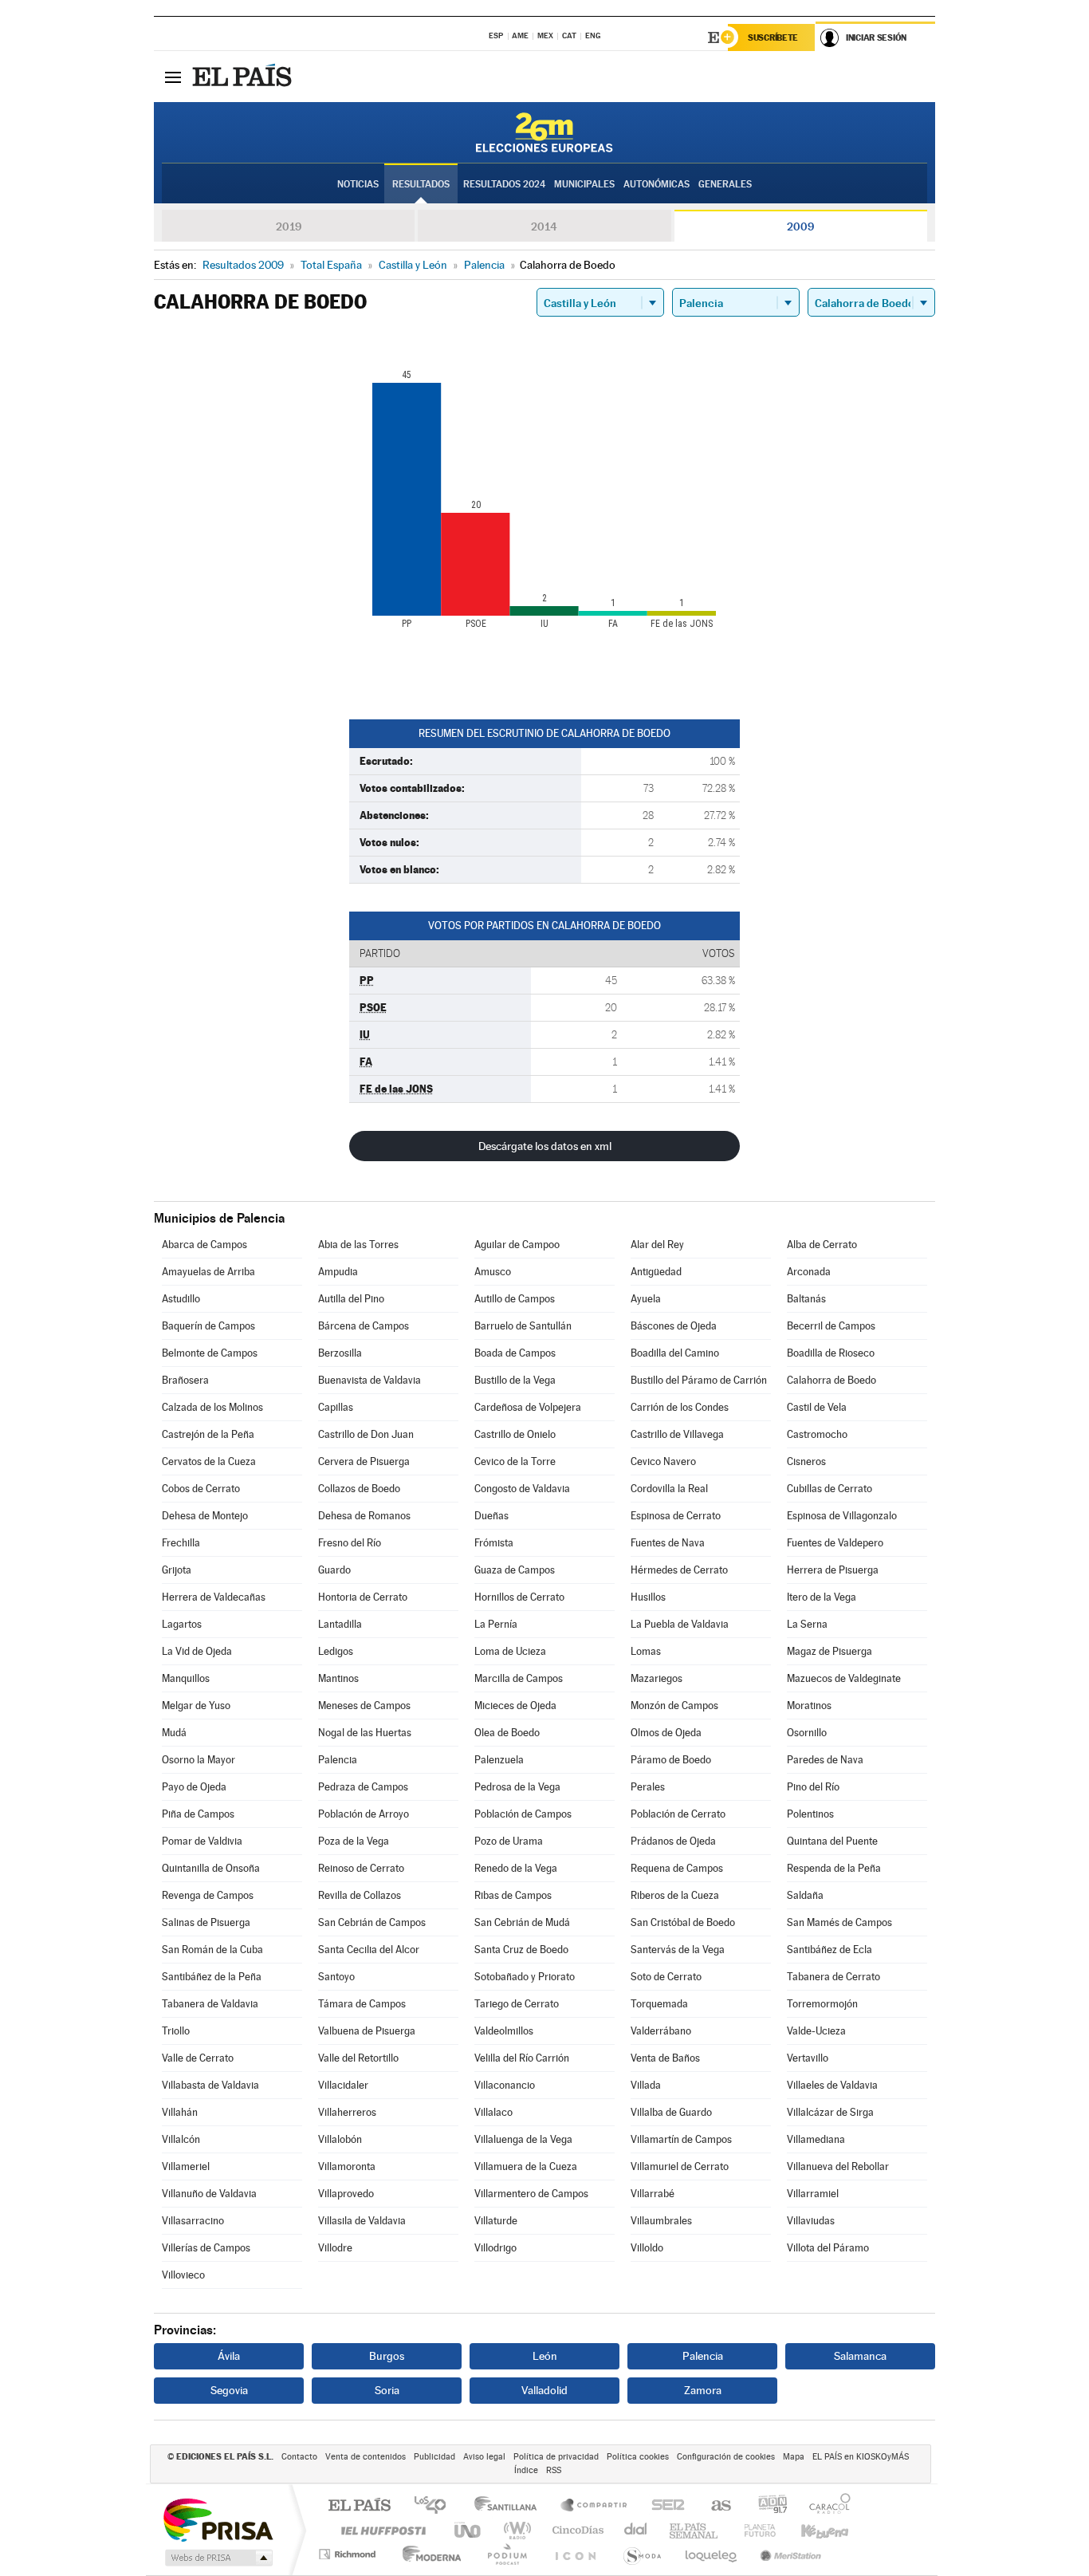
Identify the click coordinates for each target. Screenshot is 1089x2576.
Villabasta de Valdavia (210, 2085)
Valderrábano (661, 2031)
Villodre (335, 2248)
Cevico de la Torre (515, 1461)
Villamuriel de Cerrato (680, 2166)
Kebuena (811, 2530)
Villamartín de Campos (681, 2139)
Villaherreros (347, 2112)
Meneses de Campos (364, 1706)
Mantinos (338, 1678)
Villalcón (181, 2139)
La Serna (807, 1624)
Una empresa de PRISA (218, 2519)
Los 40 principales (436, 2506)
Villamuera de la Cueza (526, 2166)
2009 (800, 226)
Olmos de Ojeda (666, 1733)
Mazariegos (657, 1678)
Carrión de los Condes (680, 1407)
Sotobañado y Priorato (525, 1977)
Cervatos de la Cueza (209, 1461)
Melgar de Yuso (196, 1706)
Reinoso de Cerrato (361, 1868)
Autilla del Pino (351, 1299)
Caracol (825, 2506)
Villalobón (340, 2139)
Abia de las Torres (358, 1245)
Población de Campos (523, 1814)
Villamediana (816, 2139)
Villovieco (183, 2275)
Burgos (387, 2356)
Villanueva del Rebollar (838, 2166)
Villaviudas (811, 2221)
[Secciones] (173, 77)
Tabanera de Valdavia (210, 2004)
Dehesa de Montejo (205, 1516)
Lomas (646, 1651)
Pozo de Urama (509, 1841)
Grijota (177, 1570)
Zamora (703, 2390)
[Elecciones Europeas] (544, 132)
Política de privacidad (556, 2457)
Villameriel (186, 2166)
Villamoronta (347, 2166)
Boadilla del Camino (675, 1353)
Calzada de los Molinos (212, 1407)
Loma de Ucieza (510, 1651)
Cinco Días (576, 2530)
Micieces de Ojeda (515, 1706)
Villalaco (493, 2112)
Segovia (229, 2390)
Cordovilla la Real (669, 1489)
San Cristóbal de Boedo (683, 1922)
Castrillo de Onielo (515, 1434)
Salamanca (860, 2356)
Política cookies (638, 2457)
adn (767, 2506)
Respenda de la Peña (834, 1868)
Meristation (788, 2554)
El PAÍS (359, 2506)
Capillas (336, 1407)
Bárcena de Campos (364, 1326)
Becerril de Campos (831, 1326)
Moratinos (809, 1706)
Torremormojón (822, 2004)
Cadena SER (663, 2506)
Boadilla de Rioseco (831, 1353)
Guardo (334, 1570)
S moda (641, 2554)
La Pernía (496, 1624)
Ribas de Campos (513, 1895)
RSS (554, 2470)
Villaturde (496, 2221)
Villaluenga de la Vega (523, 2139)
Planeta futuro (753, 2530)
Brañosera (185, 1380)
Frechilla (181, 1543)
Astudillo (181, 1299)
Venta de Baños (665, 2058)
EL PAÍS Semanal (695, 2530)
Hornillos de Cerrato (519, 1597)
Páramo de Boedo (671, 1760)
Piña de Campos (198, 1814)
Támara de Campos (362, 2004)
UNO (469, 2530)
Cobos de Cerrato (201, 1489)
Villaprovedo (346, 2194)
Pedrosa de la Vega (517, 1787)
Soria (387, 2390)
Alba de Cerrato (822, 1245)
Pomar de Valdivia (202, 1841)
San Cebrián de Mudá (522, 1922)
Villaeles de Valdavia (832, 2085)
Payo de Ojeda (194, 1787)
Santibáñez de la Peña (212, 1977)
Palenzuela (499, 1760)
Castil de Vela (817, 1407)
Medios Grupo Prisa (217, 2558)
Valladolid (544, 2390)
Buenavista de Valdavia (370, 1380)
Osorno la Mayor (199, 1760)
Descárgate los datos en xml (545, 1146)
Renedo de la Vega (516, 1868)
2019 (289, 226)
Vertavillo (808, 2058)
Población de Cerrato (678, 1814)
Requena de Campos (677, 1868)
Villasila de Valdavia (362, 2221)
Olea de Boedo (507, 1733)
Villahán (180, 2112)
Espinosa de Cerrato (676, 1516)
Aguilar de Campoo (517, 1245)
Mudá (174, 1733)
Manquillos (186, 1678)
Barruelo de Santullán (523, 1326)
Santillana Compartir (595, 2506)
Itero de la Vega (822, 1597)
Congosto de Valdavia (522, 1489)
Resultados (421, 184)
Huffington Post (380, 2530)
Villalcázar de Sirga (830, 2112)
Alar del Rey (657, 1245)
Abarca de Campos (204, 1245)
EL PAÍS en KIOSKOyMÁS (861, 2457)
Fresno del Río (350, 1543)
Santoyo (336, 1977)
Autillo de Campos (515, 1299)
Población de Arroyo (364, 1814)
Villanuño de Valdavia (209, 2194)
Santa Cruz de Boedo (521, 1950)
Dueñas (491, 1516)
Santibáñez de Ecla (830, 1950)
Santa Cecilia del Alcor (369, 1950)
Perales (648, 1787)
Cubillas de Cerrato (830, 1489)
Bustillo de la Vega (515, 1380)
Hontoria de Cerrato (363, 1597)
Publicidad (434, 2457)
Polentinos (810, 1814)
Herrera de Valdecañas (214, 1597)
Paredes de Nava (825, 1760)
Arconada (809, 1272)
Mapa (794, 2457)
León (545, 2356)
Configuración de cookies (726, 2457)
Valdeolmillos (504, 2031)
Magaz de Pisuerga (830, 1651)
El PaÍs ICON (575, 2554)
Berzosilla (340, 1353)
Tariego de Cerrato (517, 2004)
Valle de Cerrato (198, 2058)
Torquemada (659, 2004)
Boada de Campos (515, 1353)
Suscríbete (773, 37)
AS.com (714, 2506)
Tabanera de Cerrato (833, 1977)
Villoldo (647, 2248)
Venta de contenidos (366, 2457)
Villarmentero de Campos (531, 2194)
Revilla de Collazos (360, 1895)
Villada (646, 2085)
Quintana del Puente (832, 1841)
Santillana (510, 2506)
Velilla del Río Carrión (522, 2058)
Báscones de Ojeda (674, 1326)
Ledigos (336, 1651)
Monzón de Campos (674, 1706)
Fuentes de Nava (668, 1543)
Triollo (176, 2031)
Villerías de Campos (206, 2248)
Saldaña (805, 1895)
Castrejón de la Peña (208, 1434)
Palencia (338, 1760)
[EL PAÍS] (244, 77)
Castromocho (817, 1434)
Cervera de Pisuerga (364, 1461)
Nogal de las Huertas (365, 1733)
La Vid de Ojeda (197, 1651)
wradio (515, 2530)
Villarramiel (813, 2194)
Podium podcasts (506, 2554)
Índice (526, 2470)
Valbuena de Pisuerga (367, 2031)
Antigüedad (656, 1272)
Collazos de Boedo (359, 1489)
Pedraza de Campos (363, 1787)
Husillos (648, 1597)
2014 (544, 226)
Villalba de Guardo (671, 2112)
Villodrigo (495, 2248)
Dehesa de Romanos (364, 1516)
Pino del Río (813, 1787)
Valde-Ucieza (816, 2031)
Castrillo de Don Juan (366, 1434)
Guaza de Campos (515, 1570)
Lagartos (182, 1624)
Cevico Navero (663, 1461)
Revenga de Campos (208, 1895)
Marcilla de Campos (519, 1678)
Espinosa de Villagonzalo (842, 1516)
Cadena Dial (636, 2530)
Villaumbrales (661, 2221)
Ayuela (646, 1299)
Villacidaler (343, 2085)
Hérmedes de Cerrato (679, 1570)
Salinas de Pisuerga (206, 1922)
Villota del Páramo (828, 2248)
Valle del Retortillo (358, 2058)
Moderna (428, 2554)
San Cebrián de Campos (372, 1922)
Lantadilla (340, 1624)
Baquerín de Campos (208, 1326)
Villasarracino (193, 2221)
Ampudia (338, 1272)
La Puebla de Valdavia (680, 1624)
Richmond (349, 2554)
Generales (725, 184)
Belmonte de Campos (210, 1353)
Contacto (299, 2457)
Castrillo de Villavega (677, 1434)
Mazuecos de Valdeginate (844, 1678)
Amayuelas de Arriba (208, 1272)
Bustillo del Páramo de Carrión (699, 1380)
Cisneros (806, 1461)
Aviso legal (484, 2457)
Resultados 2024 (504, 184)
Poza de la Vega (354, 1841)
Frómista (494, 1543)
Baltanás (806, 1299)
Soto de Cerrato (666, 1977)
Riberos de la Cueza (675, 1895)
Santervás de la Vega (678, 1950)
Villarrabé (653, 2194)
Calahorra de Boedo (831, 1380)
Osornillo (807, 1733)
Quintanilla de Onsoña (211, 1868)
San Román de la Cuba (212, 1950)
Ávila (229, 2356)
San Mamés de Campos (839, 1922)
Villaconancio (505, 2085)
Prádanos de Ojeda (673, 1841)
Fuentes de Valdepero (835, 1543)
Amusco (493, 1272)
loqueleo (712, 2554)
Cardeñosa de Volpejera (528, 1407)
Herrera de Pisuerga (833, 1570)
